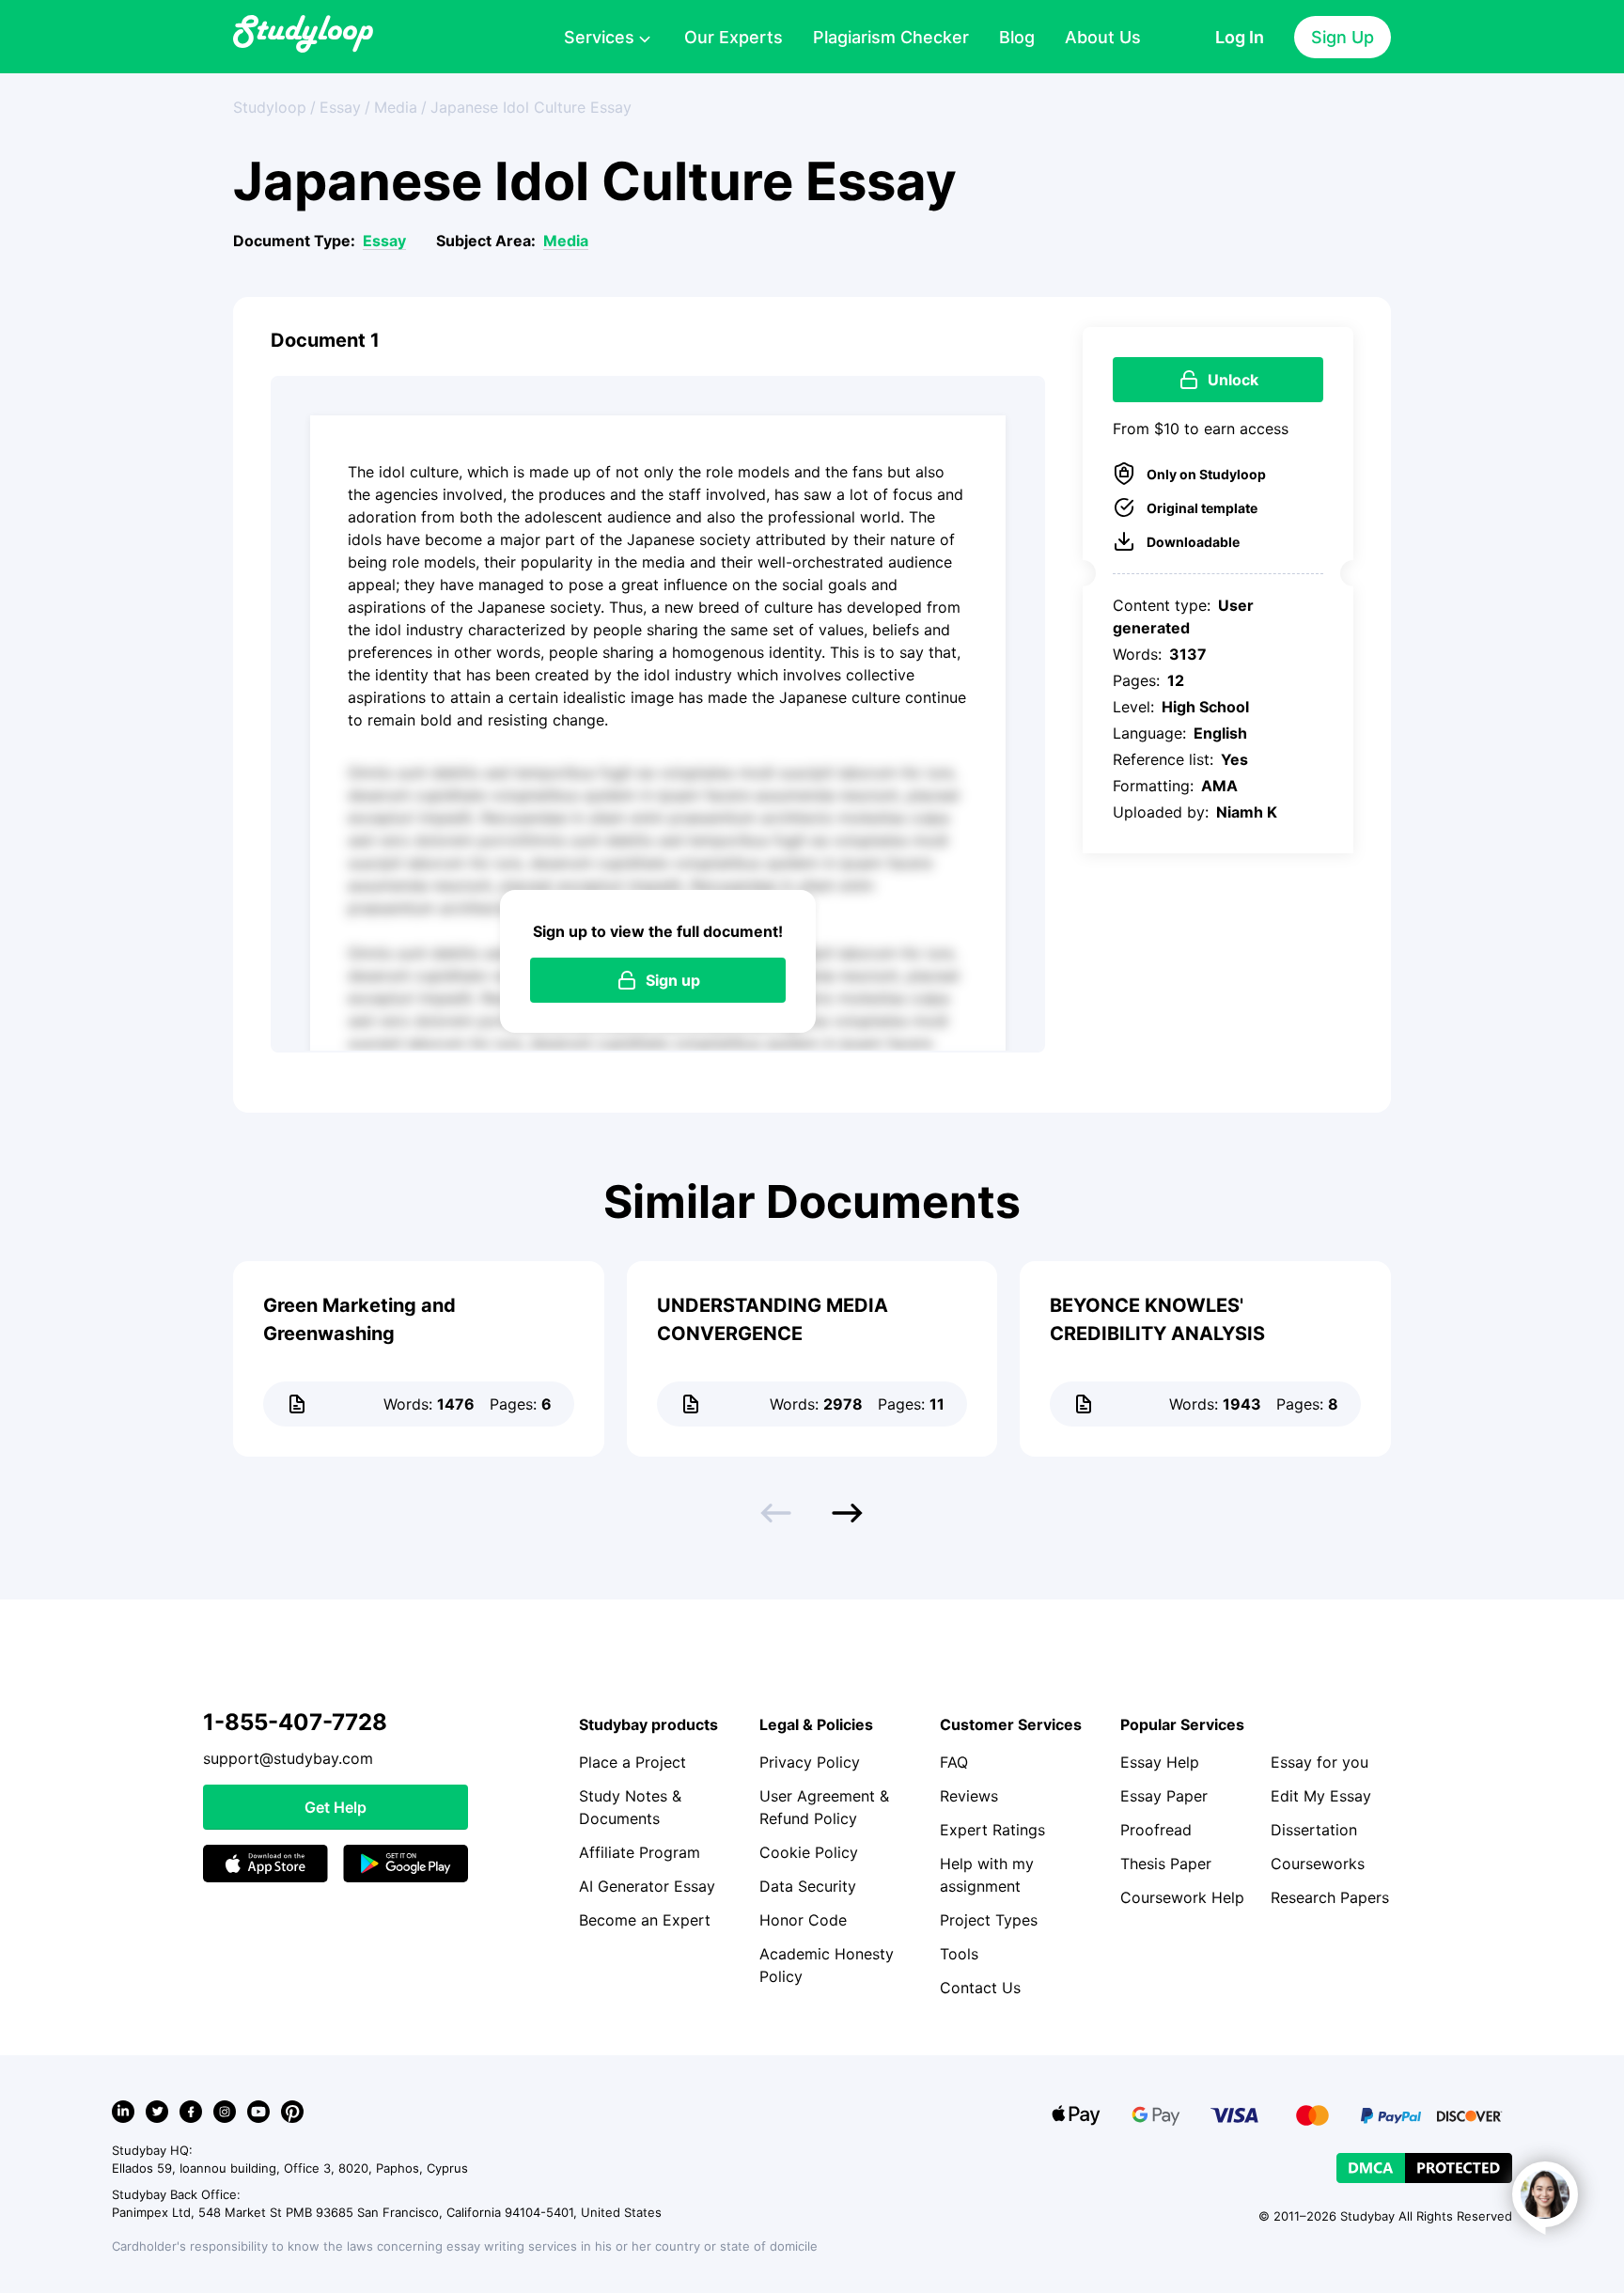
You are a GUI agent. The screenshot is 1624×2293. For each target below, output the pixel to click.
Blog (1017, 37)
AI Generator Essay (647, 1886)
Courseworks (1318, 1864)
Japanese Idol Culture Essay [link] (531, 107)
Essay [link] (340, 107)
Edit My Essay (1321, 1796)
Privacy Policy (810, 1762)
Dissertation (1314, 1830)
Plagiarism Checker (891, 37)
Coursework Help (1182, 1897)
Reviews (969, 1796)
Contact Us (980, 1988)
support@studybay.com (288, 1758)
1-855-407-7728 (295, 1722)
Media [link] (396, 107)
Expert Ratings (992, 1830)
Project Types (989, 1920)
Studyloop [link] (270, 107)
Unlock (1233, 380)
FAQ (954, 1762)
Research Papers (1330, 1897)
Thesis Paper (1166, 1864)
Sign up (673, 980)
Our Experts (734, 37)
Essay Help (1160, 1762)
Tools (959, 1954)
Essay (384, 241)
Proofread (1156, 1830)
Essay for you (1319, 1762)
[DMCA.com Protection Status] (1424, 2168)
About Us (1103, 37)
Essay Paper (1164, 1796)
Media (566, 241)
